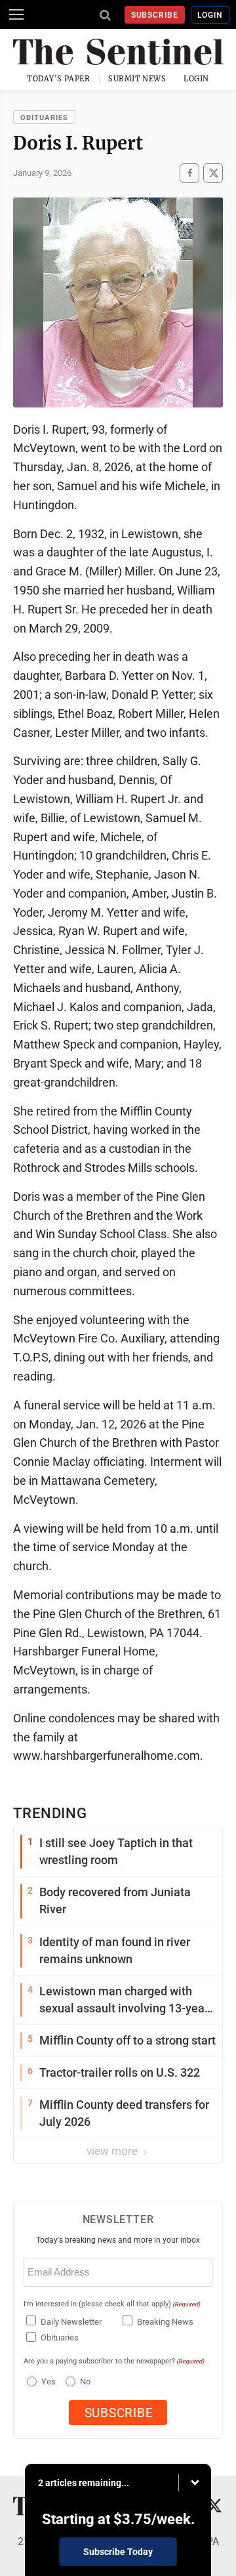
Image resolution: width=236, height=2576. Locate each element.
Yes (47, 2381)
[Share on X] (213, 173)
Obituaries (44, 118)
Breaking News (165, 2322)
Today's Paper (58, 79)
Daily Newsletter (71, 2322)
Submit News (137, 79)
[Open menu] (16, 14)
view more (113, 2151)
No (85, 2381)
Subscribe (155, 15)
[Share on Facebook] (189, 173)
